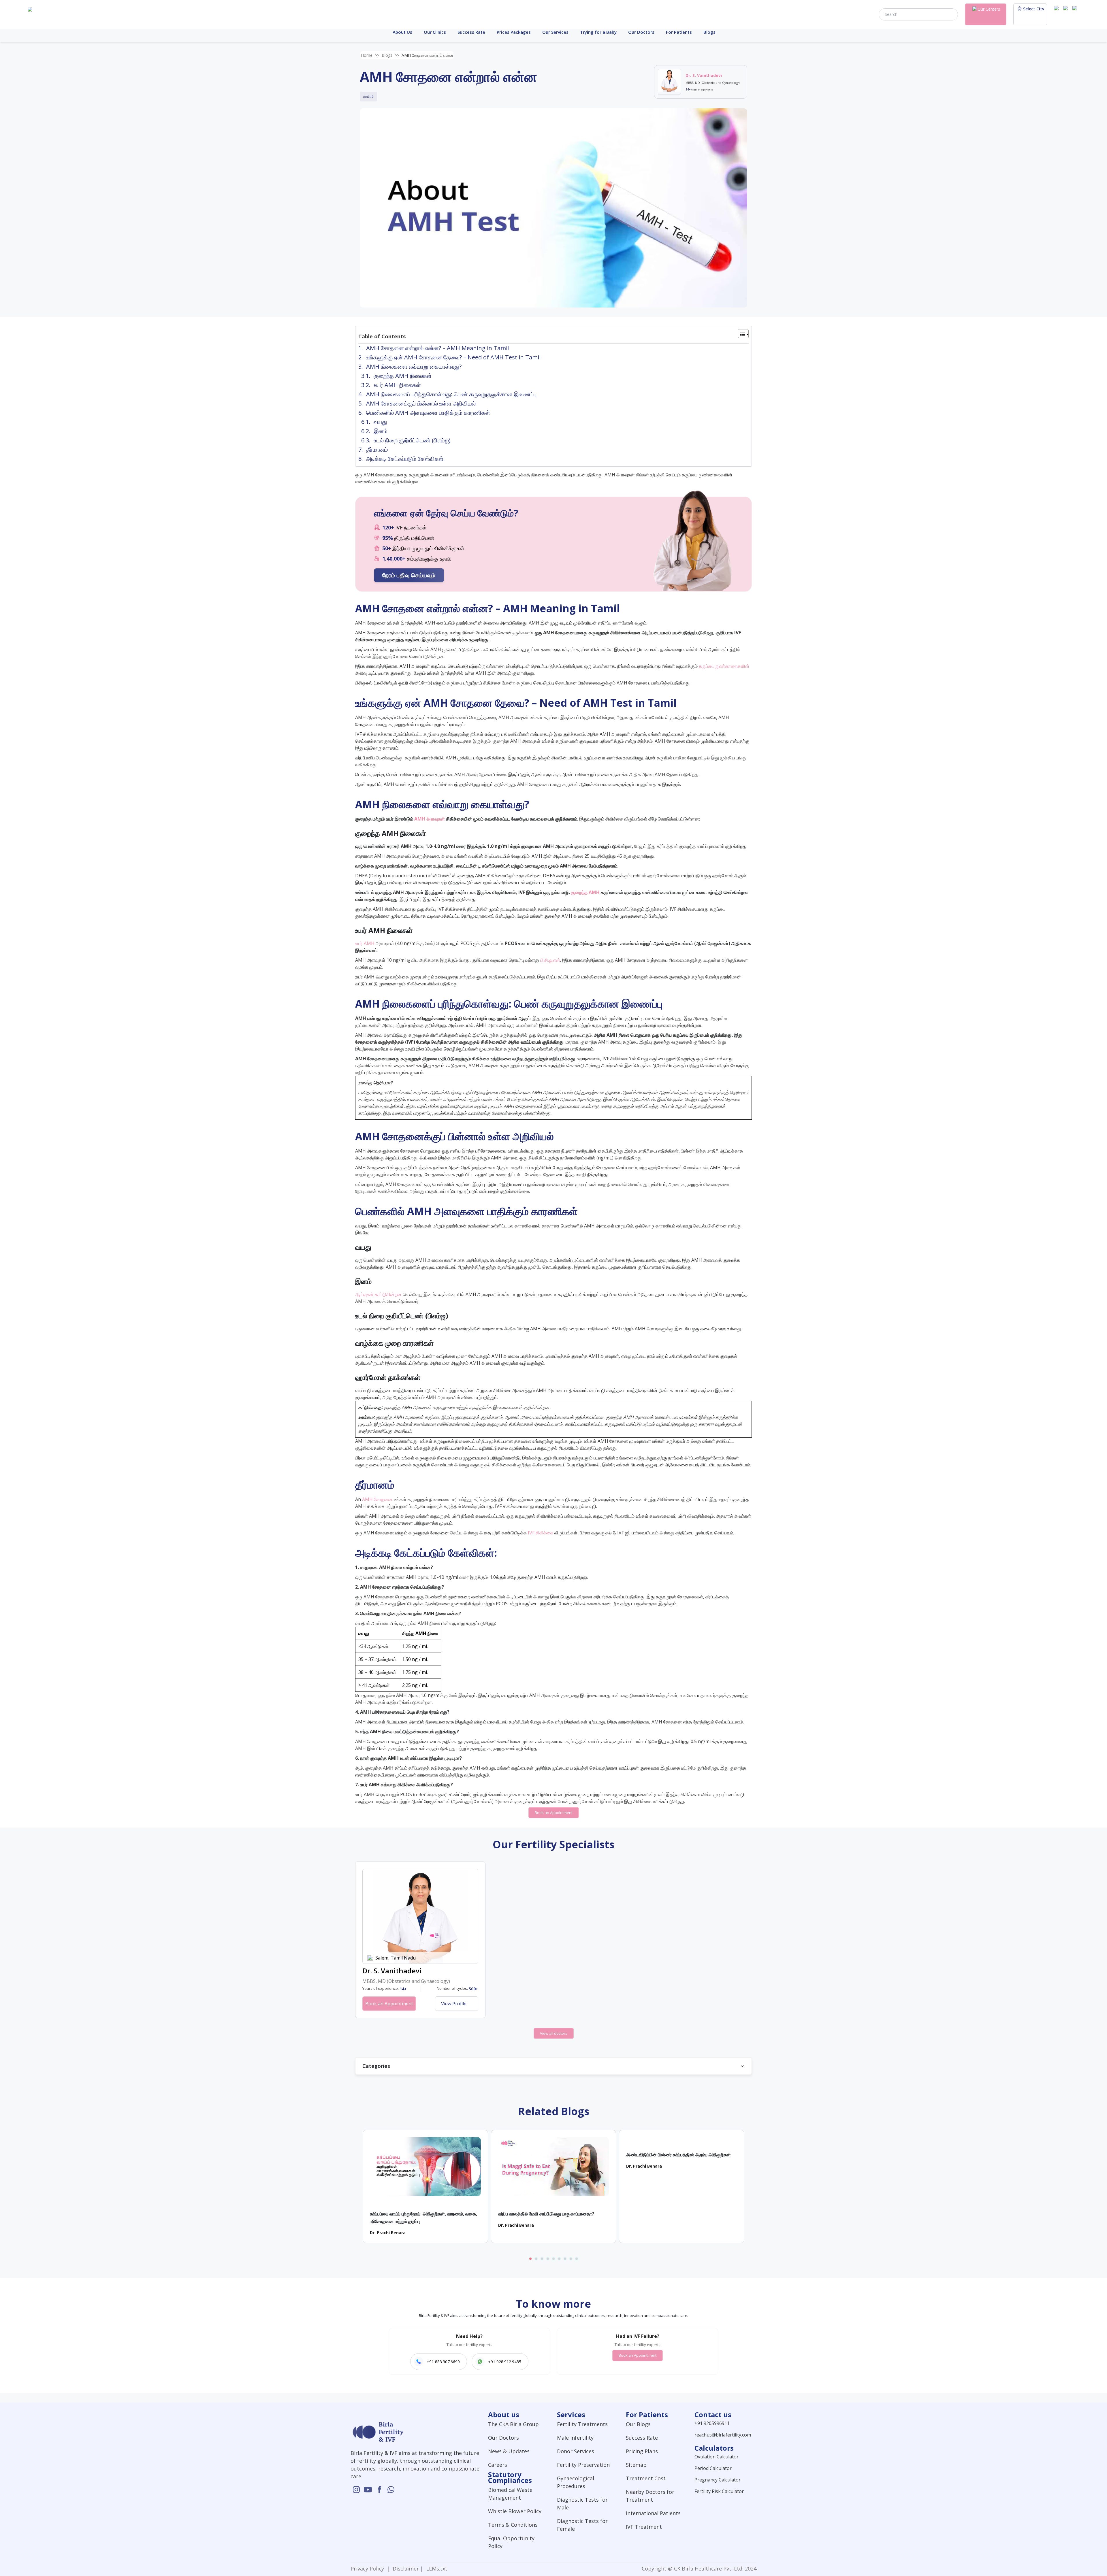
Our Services (555, 32)
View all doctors (554, 2033)
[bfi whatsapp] (391, 2490)
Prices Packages (514, 32)
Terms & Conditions (513, 2525)
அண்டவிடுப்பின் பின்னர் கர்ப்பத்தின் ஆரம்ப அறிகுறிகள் (678, 2155)
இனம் (381, 431)
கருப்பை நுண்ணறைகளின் (724, 666)
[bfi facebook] (1076, 14)
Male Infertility (575, 2438)
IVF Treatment (644, 2527)
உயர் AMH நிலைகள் (397, 385)
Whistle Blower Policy (515, 2511)
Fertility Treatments (582, 2424)
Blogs (709, 32)
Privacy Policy (369, 2569)
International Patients (653, 2513)
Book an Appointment (554, 1813)
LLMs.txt (435, 2569)
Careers (498, 2465)
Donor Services (576, 2451)
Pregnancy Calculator (718, 2480)
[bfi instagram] (1057, 14)
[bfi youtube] (1067, 14)
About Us (402, 32)
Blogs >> (390, 55)
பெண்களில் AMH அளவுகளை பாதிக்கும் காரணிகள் (428, 413)
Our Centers (989, 9)
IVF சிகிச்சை (541, 1533)
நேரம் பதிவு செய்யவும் (409, 575)
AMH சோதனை (377, 1499)
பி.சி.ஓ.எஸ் (550, 960)
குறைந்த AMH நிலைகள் (403, 376)
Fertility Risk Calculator (719, 2491)
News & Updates (509, 2451)
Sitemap (636, 2465)
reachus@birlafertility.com (723, 2435)
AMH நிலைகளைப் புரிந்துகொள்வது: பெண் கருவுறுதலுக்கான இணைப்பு (451, 394)
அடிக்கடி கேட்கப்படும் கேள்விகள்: (405, 459)
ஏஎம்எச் (368, 96)
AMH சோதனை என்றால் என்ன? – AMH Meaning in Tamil (437, 348)
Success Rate (471, 32)
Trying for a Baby (598, 32)
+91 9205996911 (712, 2423)
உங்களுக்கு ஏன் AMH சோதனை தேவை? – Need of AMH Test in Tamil (453, 357)
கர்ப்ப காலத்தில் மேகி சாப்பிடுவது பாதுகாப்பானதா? (546, 2214)
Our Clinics (435, 32)
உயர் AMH (365, 943)
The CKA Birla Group (513, 2424)
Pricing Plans (642, 2451)
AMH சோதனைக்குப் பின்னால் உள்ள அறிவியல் (421, 403)
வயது (380, 422)
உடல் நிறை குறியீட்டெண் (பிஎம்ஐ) (412, 440)
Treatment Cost (646, 2478)
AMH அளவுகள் (430, 819)
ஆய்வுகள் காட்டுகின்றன (378, 1294)
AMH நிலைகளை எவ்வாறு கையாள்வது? (414, 366)
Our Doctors (641, 32)
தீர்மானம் (377, 449)
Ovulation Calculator (717, 2457)
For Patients (679, 32)
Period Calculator (713, 2468)
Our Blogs (638, 2424)
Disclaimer (405, 2569)
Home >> (370, 55)
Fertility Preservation (583, 2465)
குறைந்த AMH (585, 892)
